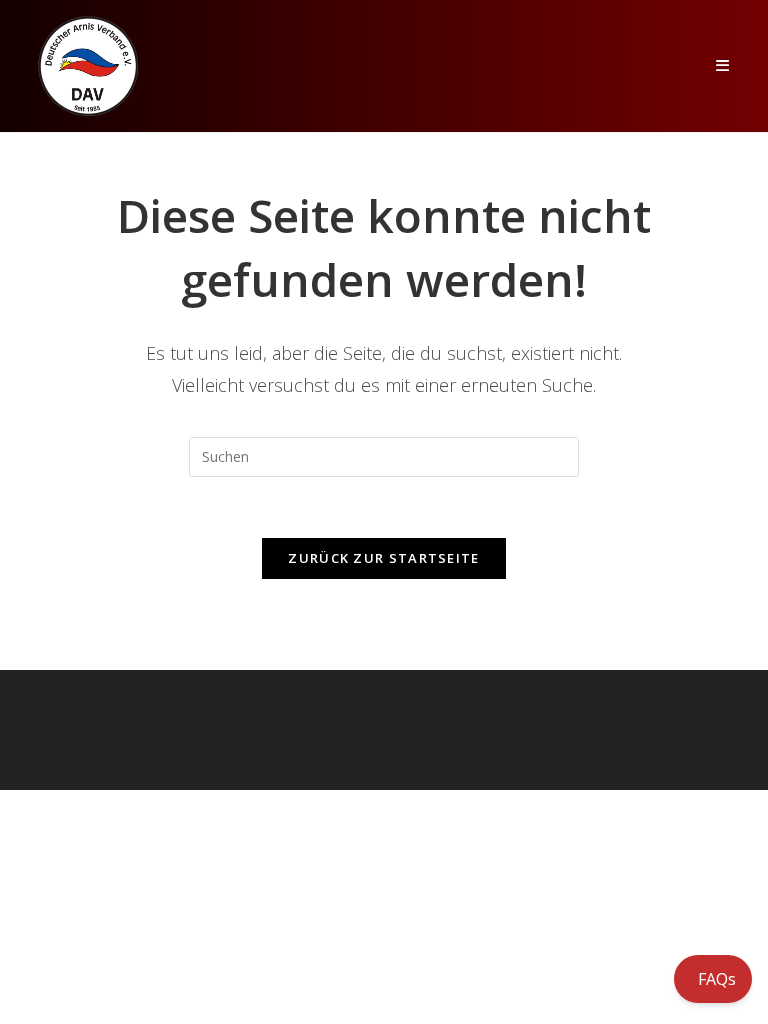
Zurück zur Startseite (383, 558)
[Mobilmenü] (723, 65)
